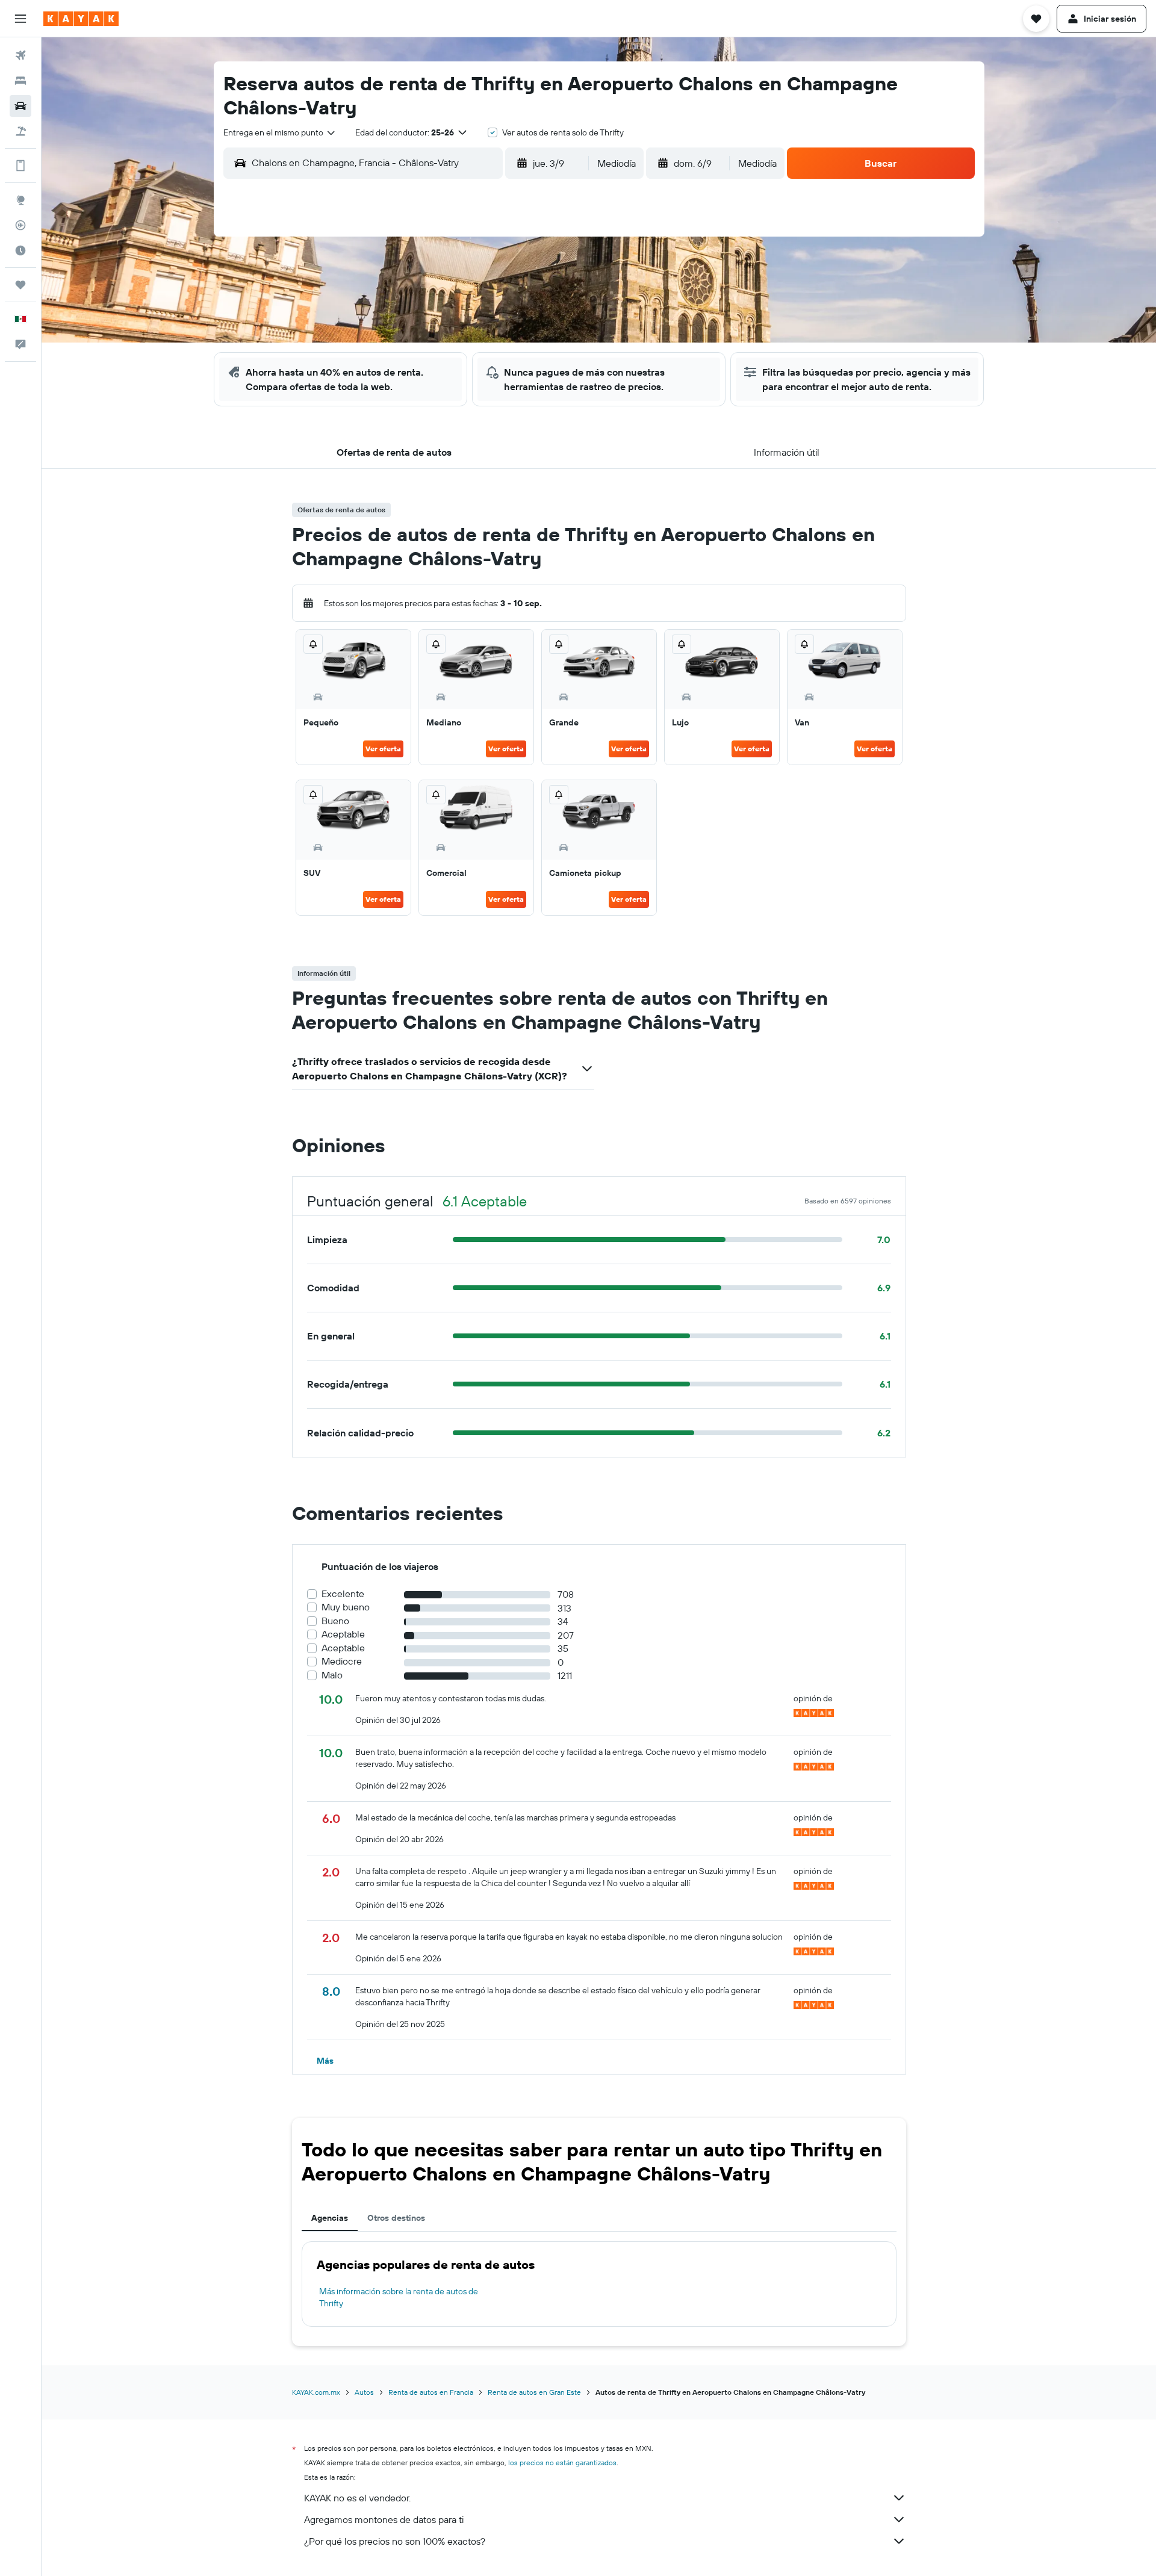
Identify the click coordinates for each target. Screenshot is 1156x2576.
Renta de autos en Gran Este (534, 2392)
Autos (364, 2392)
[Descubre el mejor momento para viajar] (20, 250)
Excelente (343, 1594)
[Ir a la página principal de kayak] (81, 19)
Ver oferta (383, 749)
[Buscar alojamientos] (20, 81)
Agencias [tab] (330, 2218)
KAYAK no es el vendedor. (357, 2498)
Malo (332, 1675)
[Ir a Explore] (20, 200)
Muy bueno (346, 1607)
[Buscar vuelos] (20, 55)
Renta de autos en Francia (431, 2392)
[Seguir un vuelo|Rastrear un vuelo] (20, 225)
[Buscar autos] (20, 106)
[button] (20, 19)
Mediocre (342, 1661)
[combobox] (280, 132)
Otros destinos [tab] (396, 2218)
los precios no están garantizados (562, 2463)
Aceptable (343, 1634)
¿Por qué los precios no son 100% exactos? (395, 2541)
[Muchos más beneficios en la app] (20, 166)
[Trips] (20, 285)
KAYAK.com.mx (316, 2392)
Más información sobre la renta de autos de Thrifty (399, 2297)
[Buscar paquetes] (20, 131)
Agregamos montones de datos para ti (384, 2519)
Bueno (335, 1621)
